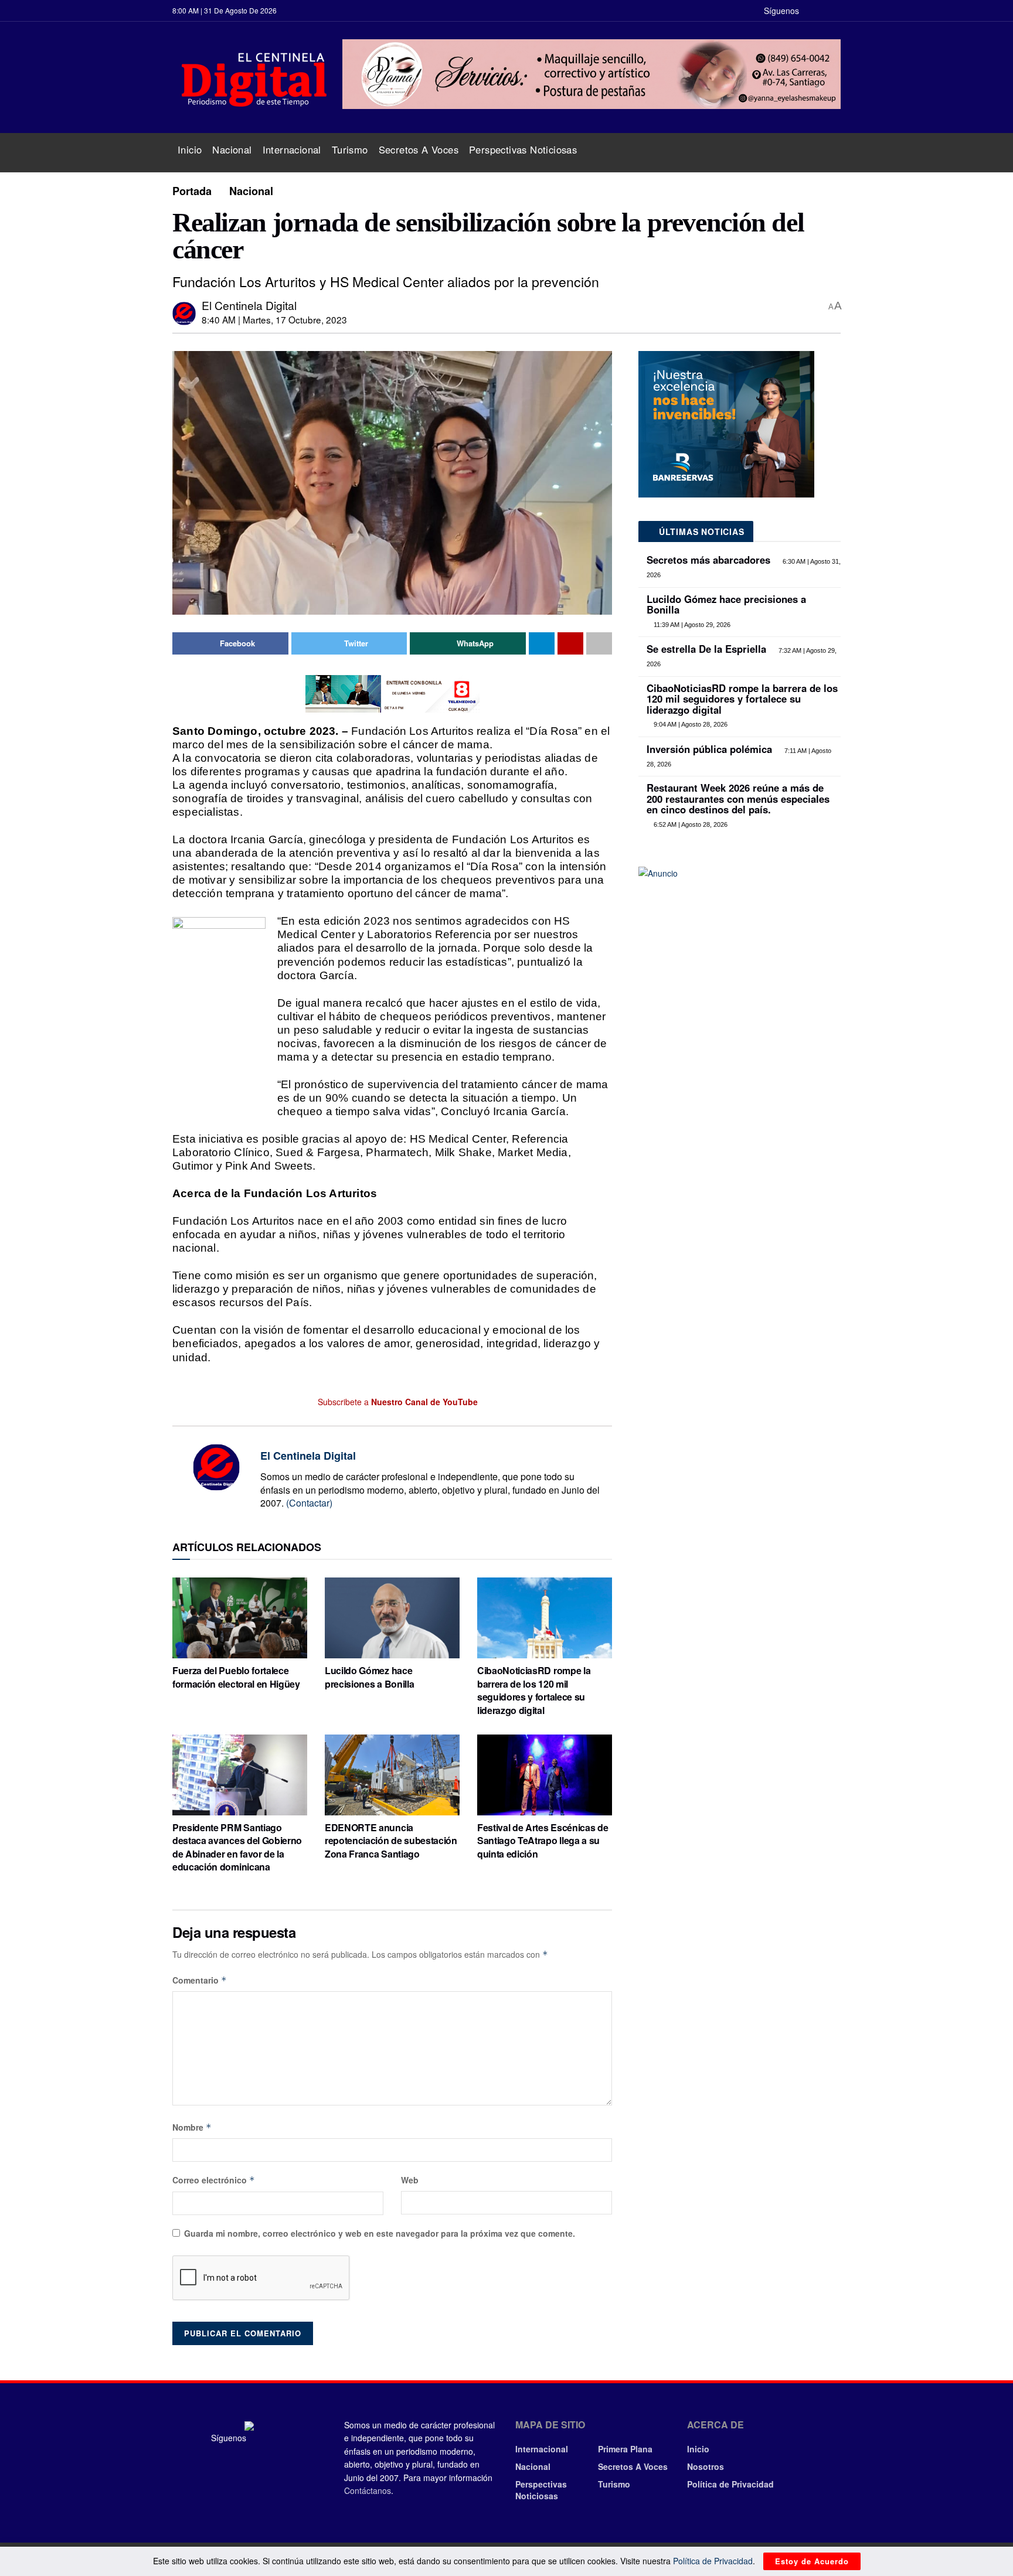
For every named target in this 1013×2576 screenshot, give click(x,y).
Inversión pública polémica (709, 749)
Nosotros (706, 2466)
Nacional (232, 149)
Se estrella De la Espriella (706, 649)
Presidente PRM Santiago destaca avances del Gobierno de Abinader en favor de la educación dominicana (237, 1847)
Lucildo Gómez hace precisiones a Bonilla (369, 1677)
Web (410, 2180)
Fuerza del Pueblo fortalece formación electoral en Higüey (236, 1677)
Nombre (192, 2127)
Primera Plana (625, 2449)
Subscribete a (397, 1402)
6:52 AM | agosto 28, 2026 (690, 824)
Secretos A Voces (419, 149)
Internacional (292, 149)
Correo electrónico (214, 2180)
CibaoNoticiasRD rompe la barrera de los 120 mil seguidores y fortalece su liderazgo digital (534, 1690)
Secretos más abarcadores (708, 560)
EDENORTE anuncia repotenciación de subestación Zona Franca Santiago (391, 1841)
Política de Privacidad (730, 2484)
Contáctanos (368, 2490)
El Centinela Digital (249, 305)
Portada (192, 191)
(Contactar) (309, 1503)
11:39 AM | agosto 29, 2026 (691, 625)
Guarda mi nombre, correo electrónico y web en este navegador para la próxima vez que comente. (380, 2233)
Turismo (350, 149)
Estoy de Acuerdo (812, 2561)
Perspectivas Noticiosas (523, 149)
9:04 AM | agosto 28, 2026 (690, 724)
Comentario (200, 1980)
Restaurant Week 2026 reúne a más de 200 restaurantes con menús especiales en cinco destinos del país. (738, 798)
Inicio (190, 149)
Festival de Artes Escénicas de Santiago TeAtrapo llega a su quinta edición (543, 1841)
